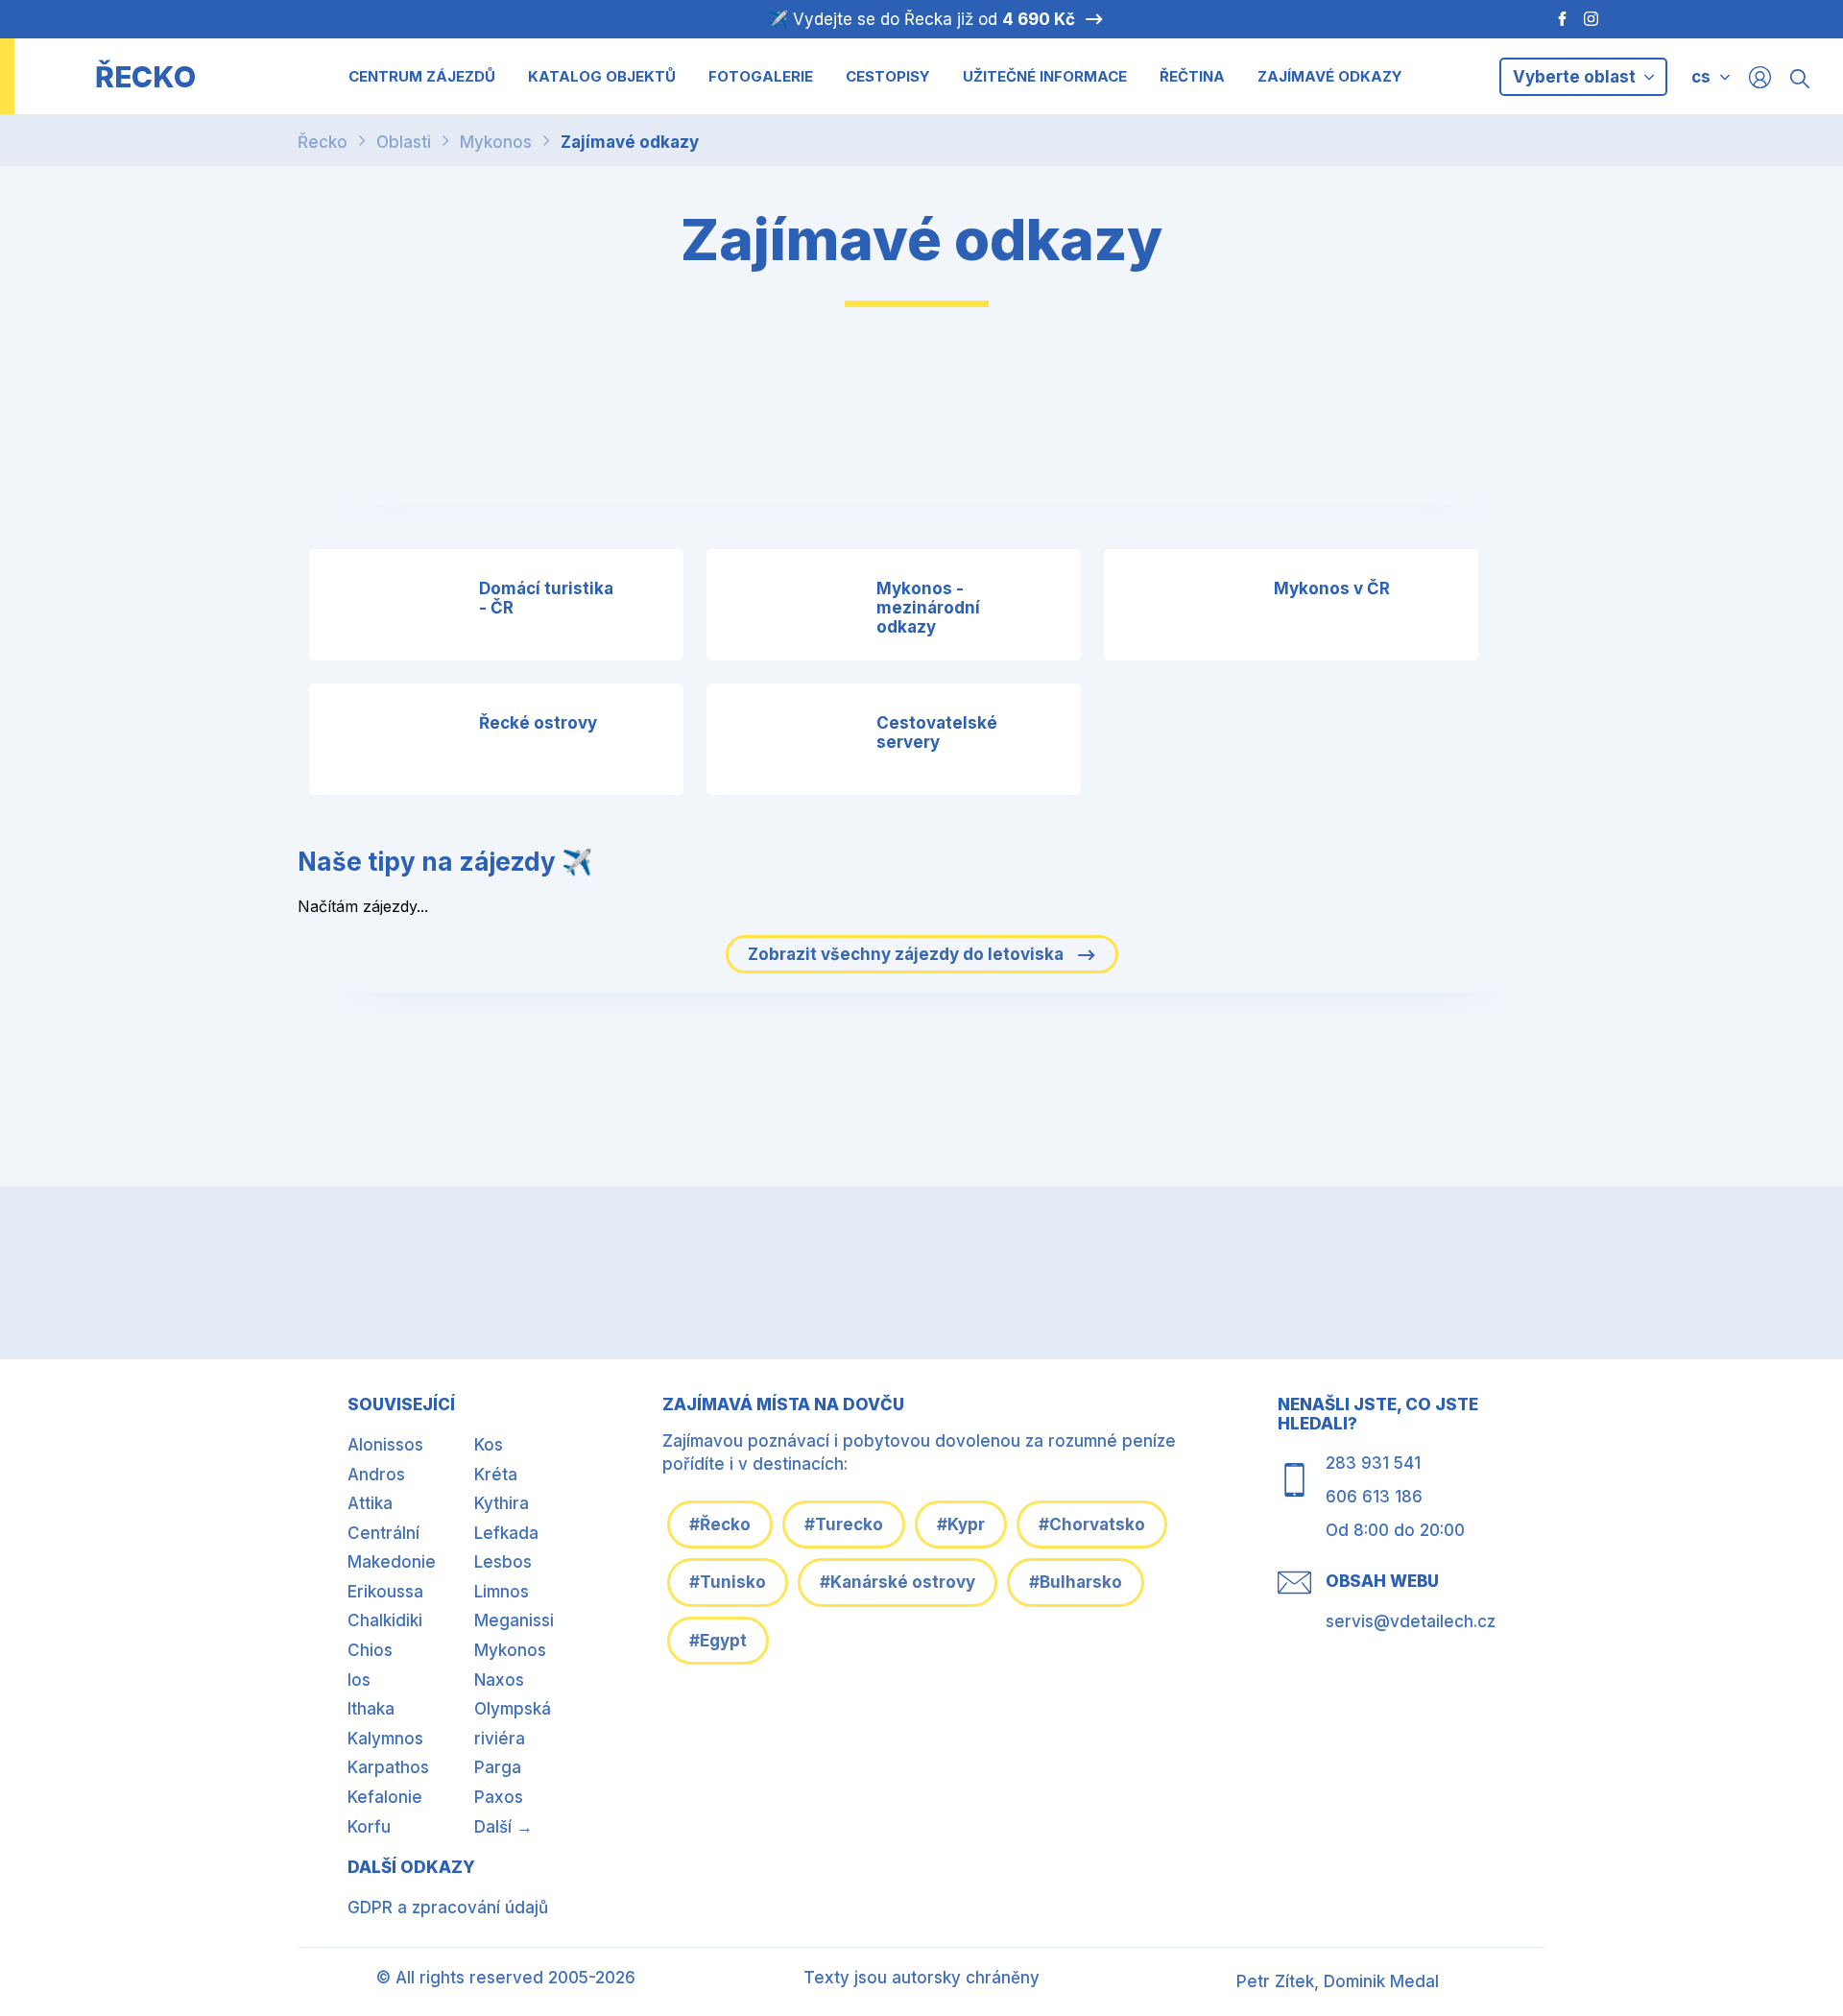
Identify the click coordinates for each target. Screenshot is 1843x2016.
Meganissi (514, 1620)
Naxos (499, 1680)
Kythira (502, 1503)
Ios (359, 1680)
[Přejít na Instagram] (1593, 19)
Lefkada (506, 1533)
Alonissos (385, 1445)
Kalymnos (385, 1739)
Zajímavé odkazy (630, 142)
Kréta (496, 1475)
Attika (370, 1503)
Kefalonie (385, 1797)
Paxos (499, 1797)
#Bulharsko (1076, 1582)
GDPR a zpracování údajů (448, 1908)
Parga (498, 1767)
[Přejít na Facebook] (1553, 19)
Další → (503, 1827)
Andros (376, 1475)
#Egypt (718, 1641)
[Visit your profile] (1760, 76)
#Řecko (720, 1524)
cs (1701, 77)
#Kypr (961, 1524)
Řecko (323, 142)
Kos (489, 1445)
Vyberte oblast (1576, 77)
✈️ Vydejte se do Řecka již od (921, 19)
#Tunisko (728, 1582)
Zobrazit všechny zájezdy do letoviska (908, 954)
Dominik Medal (1381, 1981)
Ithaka (371, 1709)
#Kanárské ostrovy (898, 1582)
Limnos (502, 1592)
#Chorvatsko (1092, 1524)
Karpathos (388, 1767)
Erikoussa (385, 1592)
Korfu (369, 1827)
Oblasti (404, 142)
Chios (370, 1650)
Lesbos (503, 1562)
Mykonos (496, 142)
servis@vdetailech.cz (1411, 1621)
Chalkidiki (385, 1620)
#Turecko (844, 1524)
